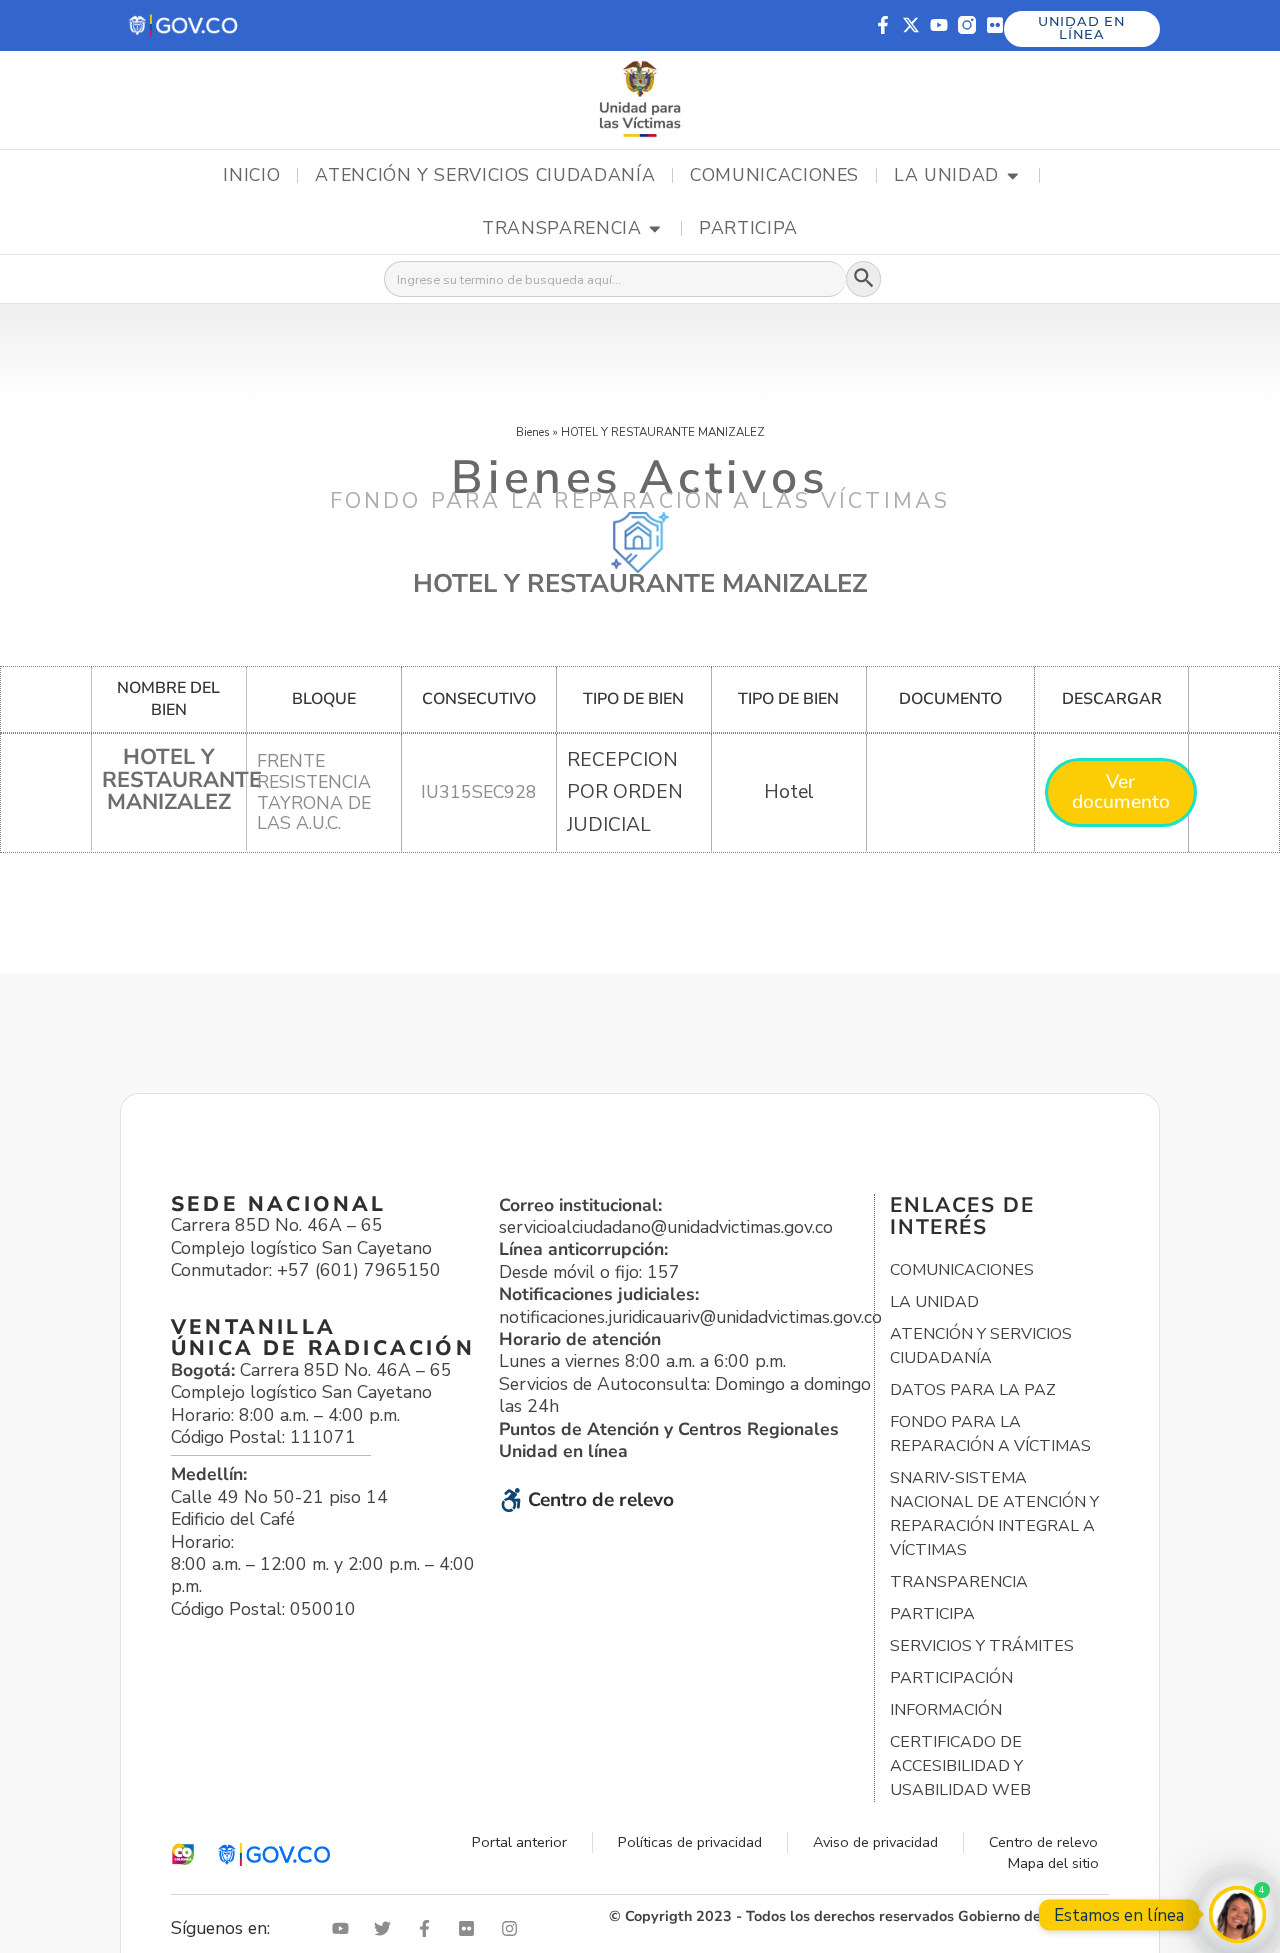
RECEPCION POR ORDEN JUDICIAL (625, 792)
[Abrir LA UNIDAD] (1013, 176)
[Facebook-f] (883, 25)
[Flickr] (995, 25)
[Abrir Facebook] (429, 1928)
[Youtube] (939, 25)
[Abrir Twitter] (387, 1928)
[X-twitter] (911, 25)
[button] (184, 25)
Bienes (533, 432)
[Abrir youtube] (345, 1928)
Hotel (789, 792)
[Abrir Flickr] (471, 1928)
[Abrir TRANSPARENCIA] (655, 229)
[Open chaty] (1237, 1914)
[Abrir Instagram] (514, 1928)
